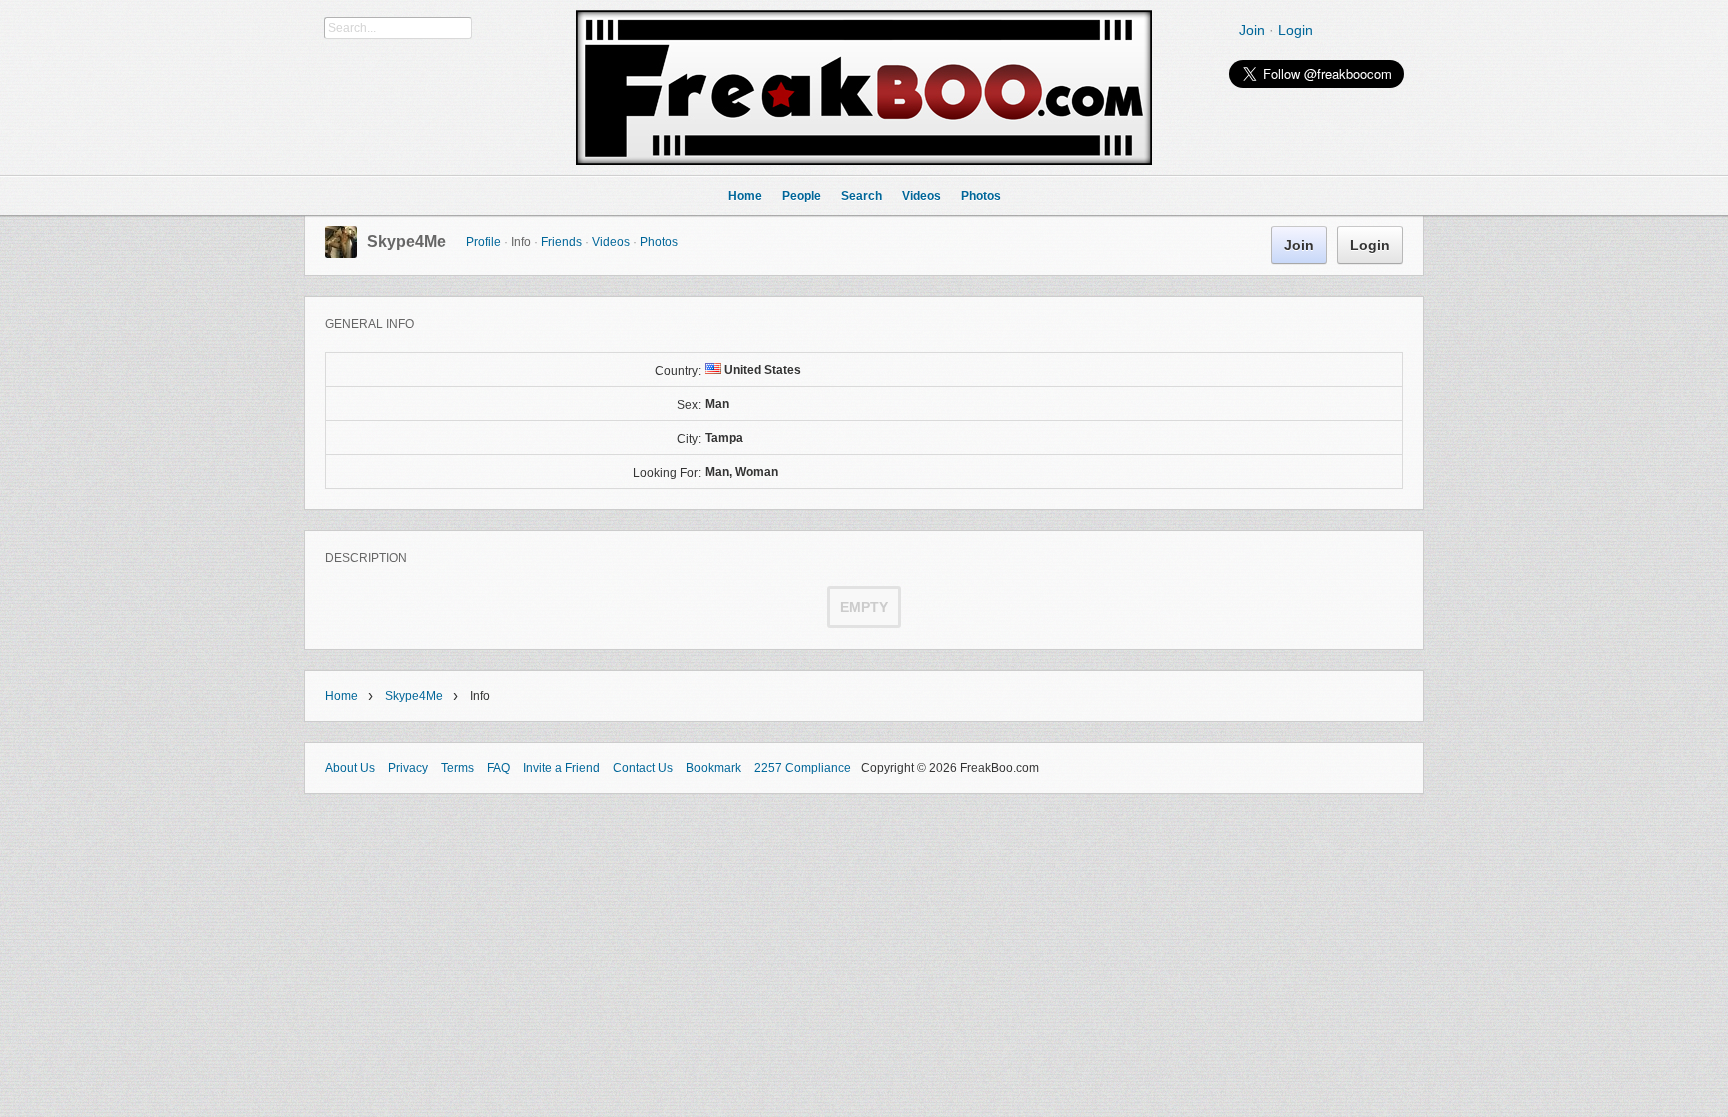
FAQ (498, 768)
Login (1295, 30)
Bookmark (713, 768)
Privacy (408, 768)
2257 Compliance (802, 768)
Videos (611, 242)
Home (341, 696)
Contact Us (643, 768)
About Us (350, 768)
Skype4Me (406, 241)
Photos (659, 242)
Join (1252, 30)
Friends (561, 242)
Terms (457, 768)
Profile (483, 242)
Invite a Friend (561, 768)
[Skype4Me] (341, 254)
